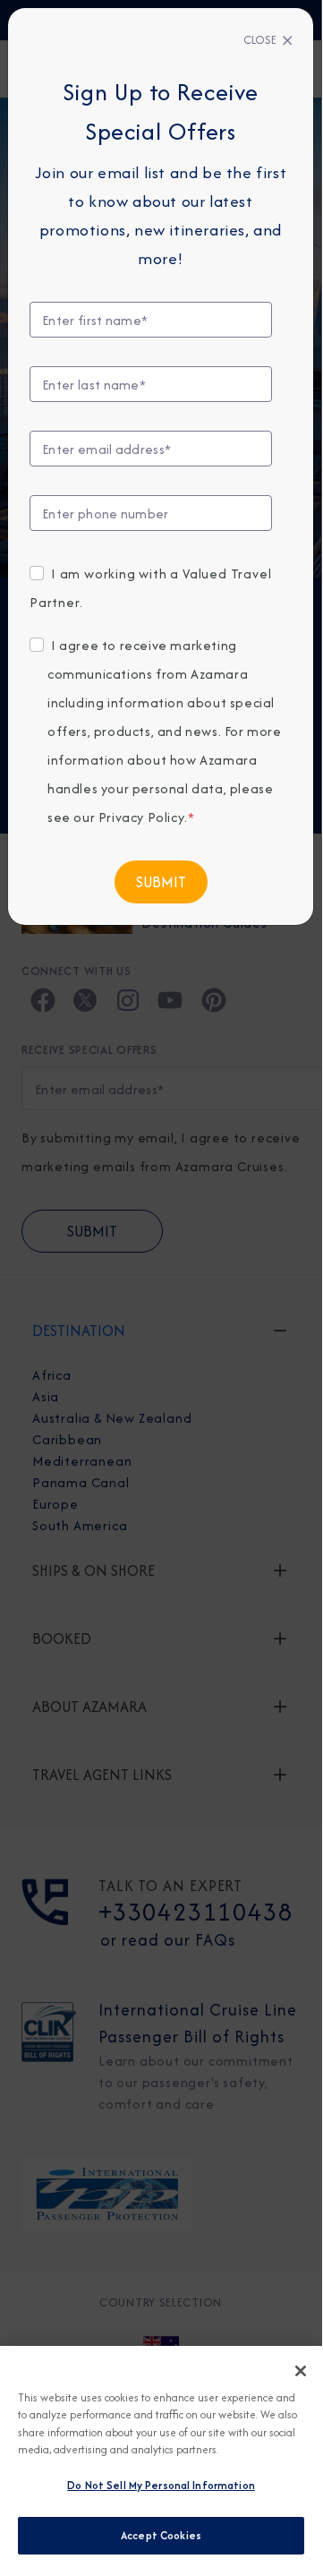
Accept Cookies (161, 2535)
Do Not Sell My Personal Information (161, 2485)
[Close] (301, 2371)
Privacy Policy (141, 817)
